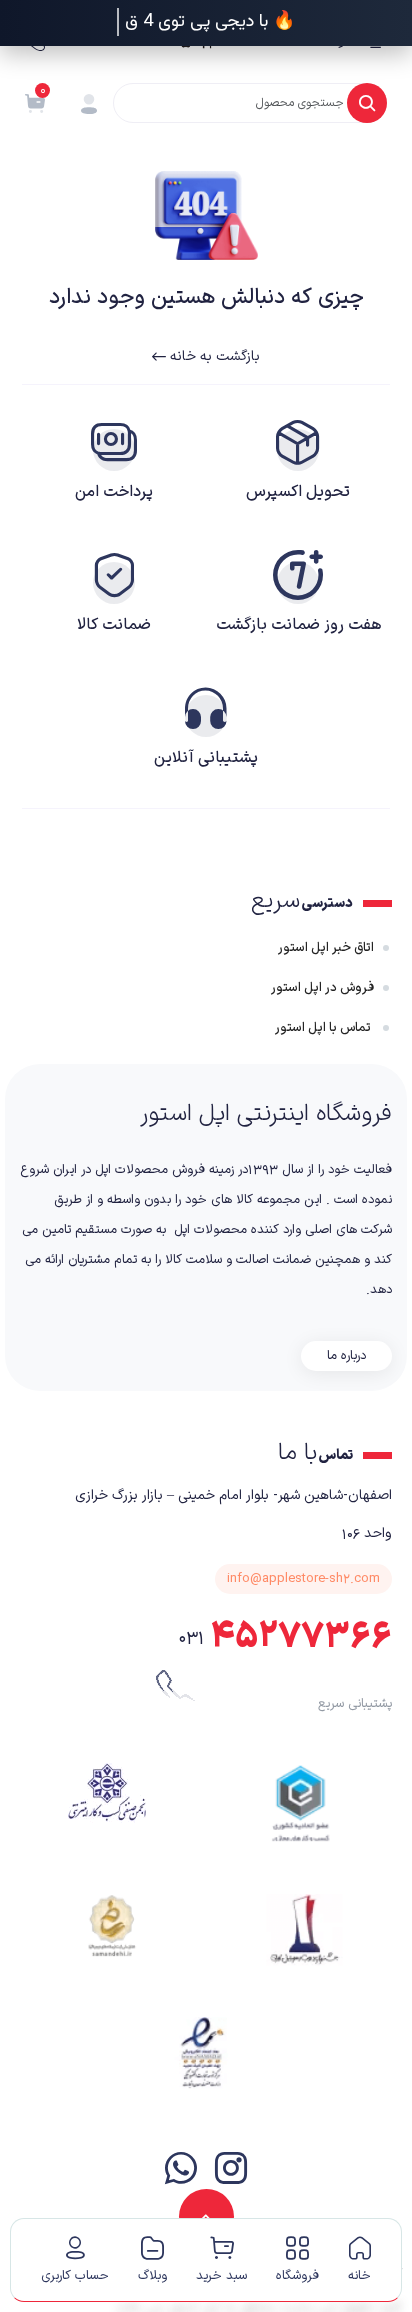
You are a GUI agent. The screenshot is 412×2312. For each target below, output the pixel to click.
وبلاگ (152, 2276)
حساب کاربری (75, 2276)
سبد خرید (221, 2276)
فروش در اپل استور (322, 988)
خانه (359, 2276)
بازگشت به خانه (213, 356)
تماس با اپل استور (324, 1028)
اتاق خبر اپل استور (326, 948)
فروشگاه (297, 2276)
